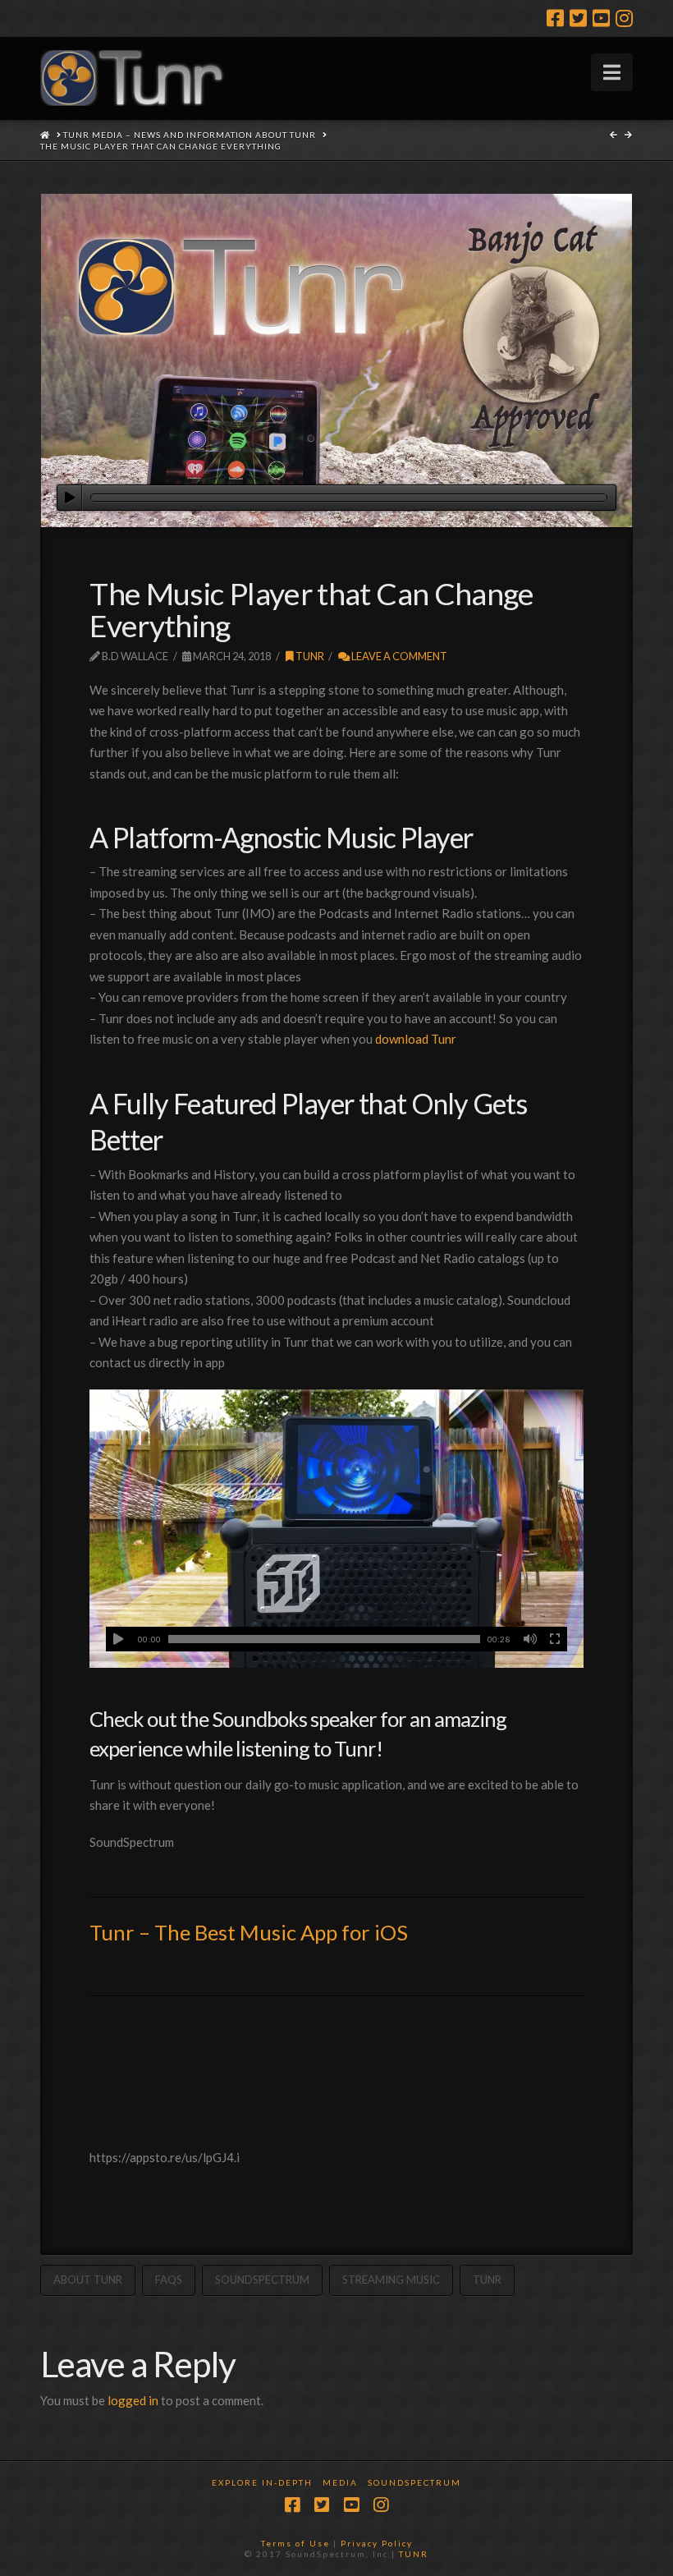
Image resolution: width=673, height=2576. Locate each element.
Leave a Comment (398, 656)
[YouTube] (601, 18)
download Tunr (416, 1039)
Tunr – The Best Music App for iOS (249, 1932)
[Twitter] (578, 18)
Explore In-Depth (262, 2482)
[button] (612, 72)
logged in (133, 2400)
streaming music (391, 2280)
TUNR (414, 2554)
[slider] (349, 498)
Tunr (309, 656)
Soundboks (259, 1719)
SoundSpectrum (262, 2280)
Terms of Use (295, 2543)
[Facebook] (555, 18)
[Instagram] (624, 18)
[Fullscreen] (555, 1639)
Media (340, 2482)
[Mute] (530, 1639)
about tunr (88, 2280)
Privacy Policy (377, 2543)
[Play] (69, 498)
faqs (169, 2280)
